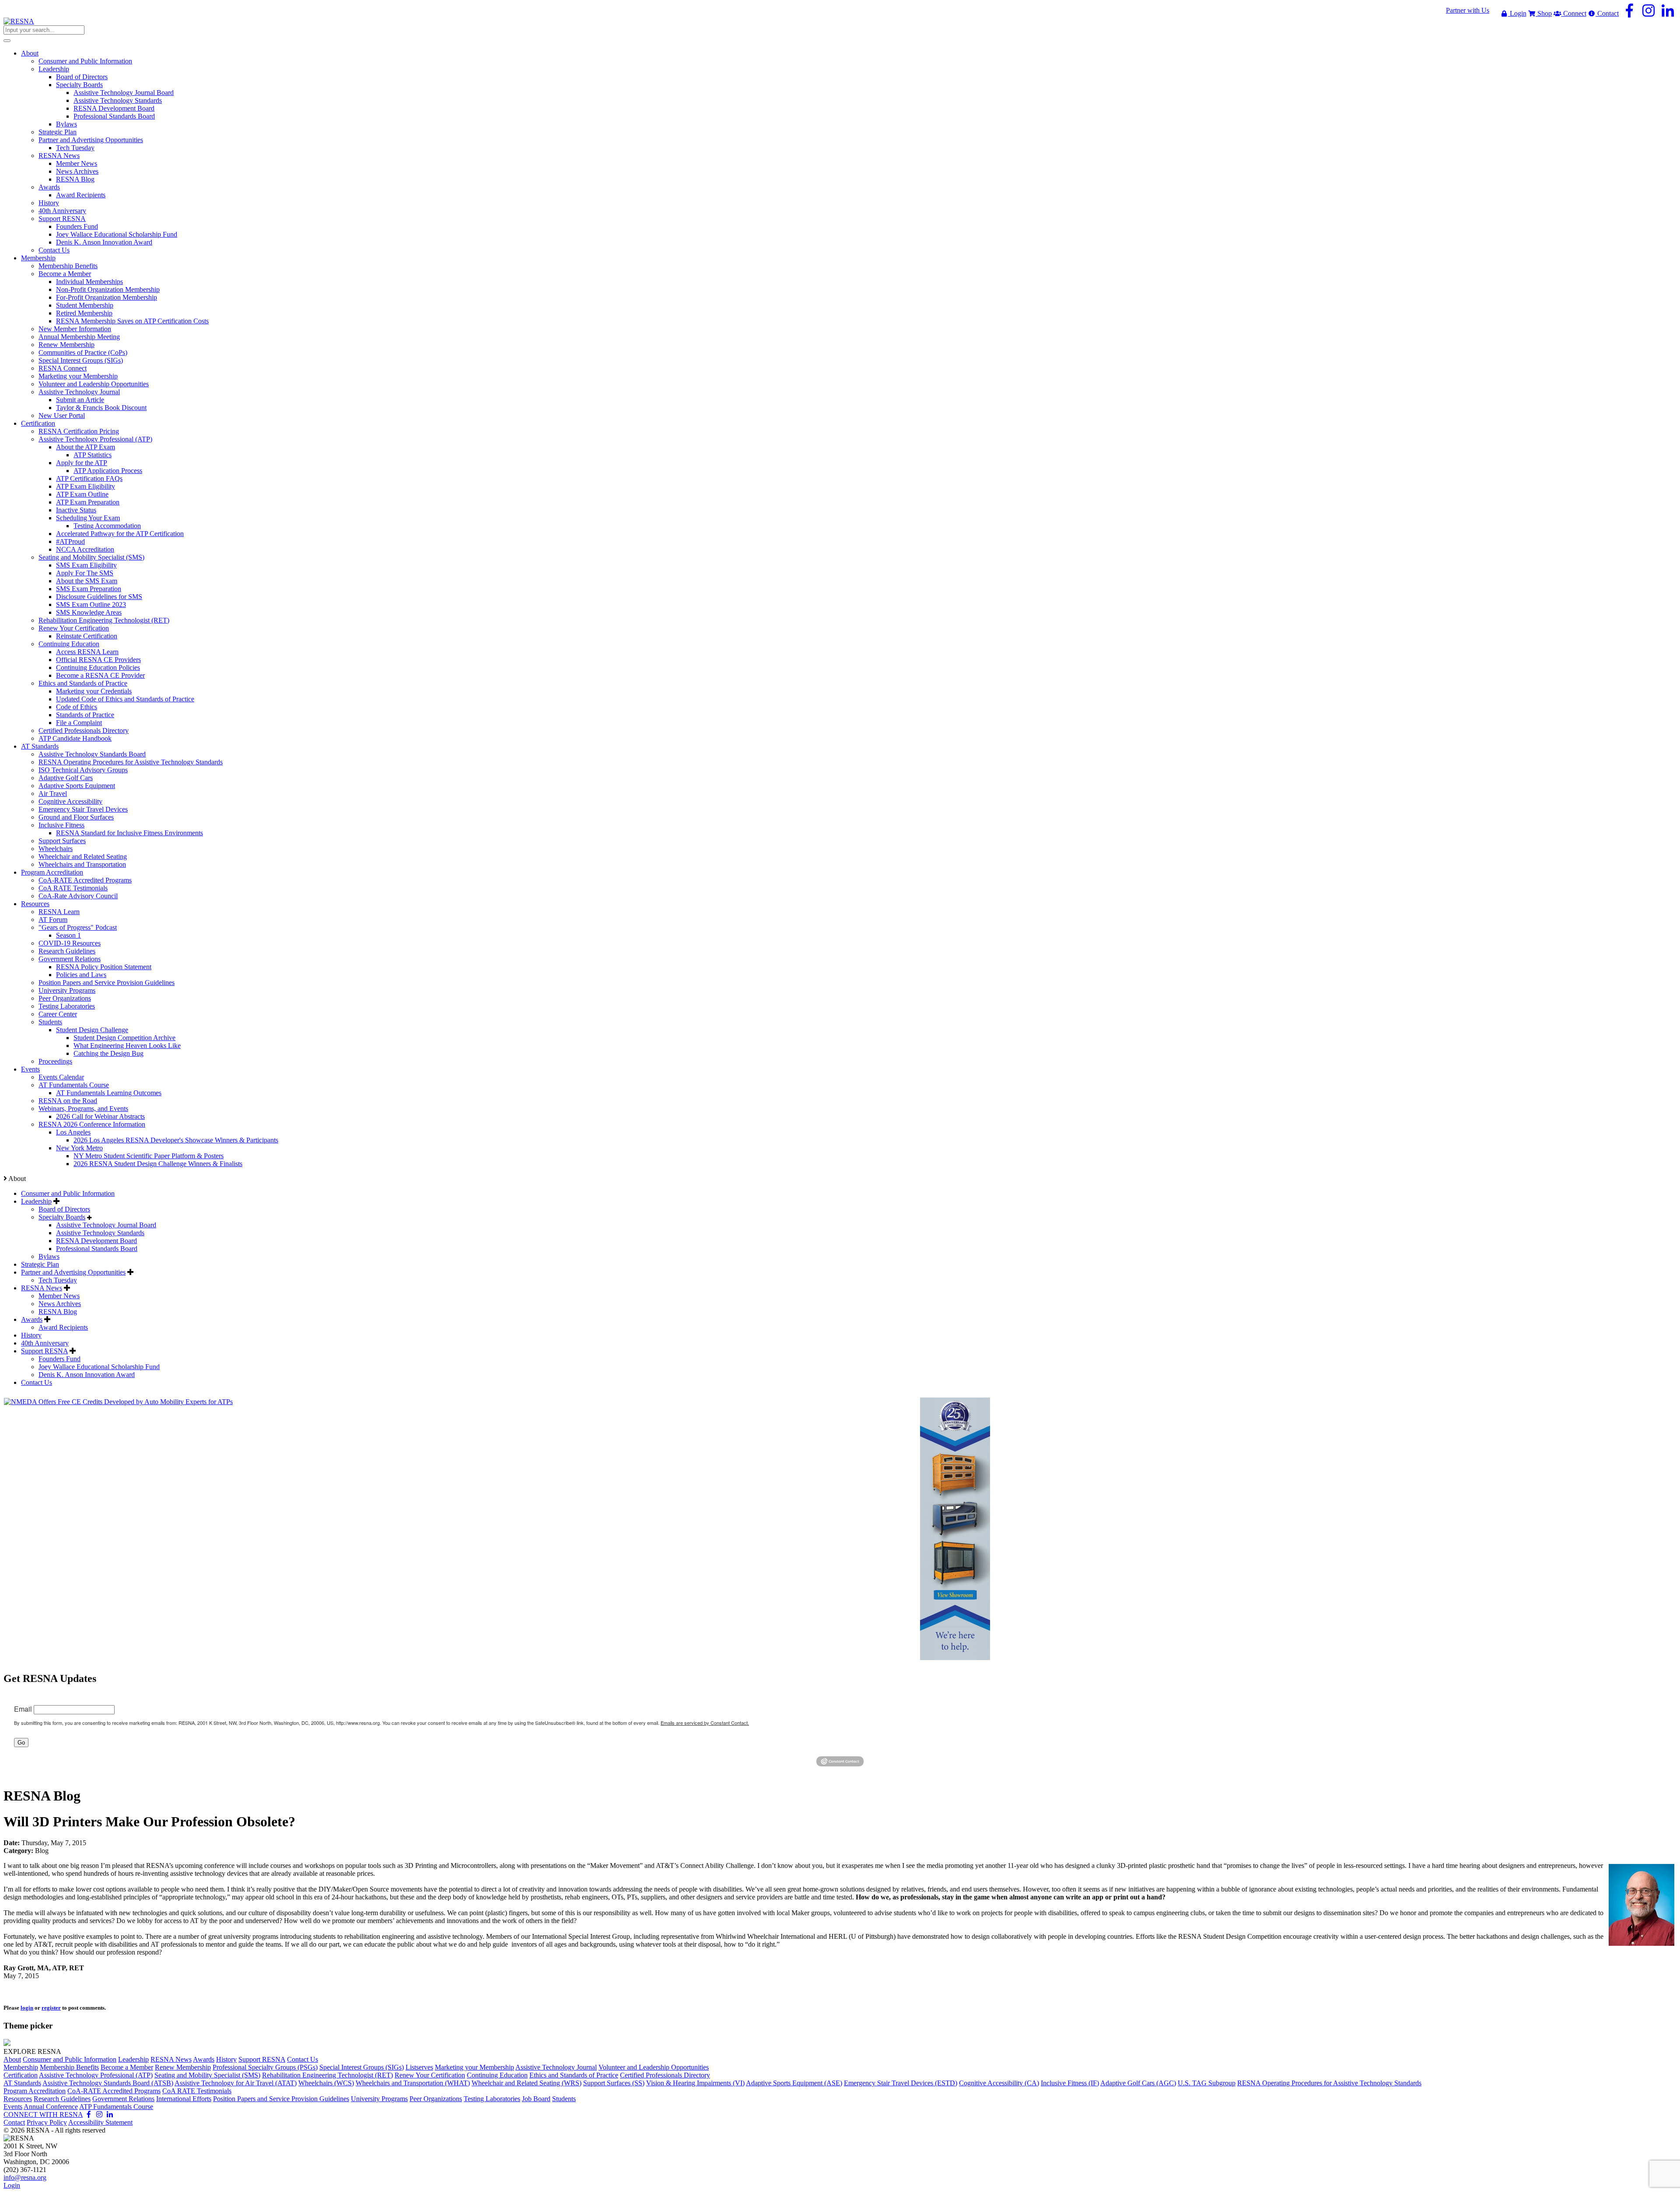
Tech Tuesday (58, 1280)
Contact (1607, 13)
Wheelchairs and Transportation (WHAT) (413, 2083)
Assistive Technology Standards (100, 1233)
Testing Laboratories (492, 2099)
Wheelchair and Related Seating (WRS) (527, 2083)
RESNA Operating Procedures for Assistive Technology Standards (1329, 2083)
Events (13, 2107)
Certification (21, 2075)
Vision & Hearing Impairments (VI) (695, 2083)
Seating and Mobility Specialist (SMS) (207, 2075)
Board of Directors (64, 1209)
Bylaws (49, 1256)
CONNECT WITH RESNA (43, 2114)
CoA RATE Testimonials (197, 2091)
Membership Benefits (69, 2067)
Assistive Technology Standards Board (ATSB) (108, 2083)
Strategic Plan (40, 1264)
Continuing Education (497, 2075)
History (31, 1335)
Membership (21, 2067)
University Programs (379, 2099)
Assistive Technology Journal (556, 2067)
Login (1517, 13)
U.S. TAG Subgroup (1207, 2083)
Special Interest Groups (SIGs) (362, 2067)
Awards (32, 1319)
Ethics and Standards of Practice (574, 2075)
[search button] (7, 41)
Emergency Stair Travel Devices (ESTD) (901, 2083)
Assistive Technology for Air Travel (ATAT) (236, 2083)
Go (21, 1743)
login (27, 2008)
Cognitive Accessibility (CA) (999, 2083)
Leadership (36, 1201)
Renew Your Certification (430, 2075)
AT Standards (22, 2083)
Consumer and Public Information (68, 1193)
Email (23, 1709)
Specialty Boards (62, 1217)
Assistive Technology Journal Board (106, 1225)
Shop (1544, 13)
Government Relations (123, 2099)
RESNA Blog (58, 1312)
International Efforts (184, 2099)
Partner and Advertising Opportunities (73, 1272)
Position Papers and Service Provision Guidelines (281, 2099)
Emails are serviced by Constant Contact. (705, 1723)
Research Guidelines (62, 2099)
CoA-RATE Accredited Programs (114, 2091)
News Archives (60, 1304)
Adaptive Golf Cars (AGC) (1138, 2083)
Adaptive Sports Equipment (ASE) (794, 2083)
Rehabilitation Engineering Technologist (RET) (327, 2075)
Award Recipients (63, 1327)
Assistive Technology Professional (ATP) (96, 2075)
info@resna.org (25, 2177)
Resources (18, 2099)
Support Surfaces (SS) (614, 2083)
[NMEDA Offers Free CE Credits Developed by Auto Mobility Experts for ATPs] (118, 1402)
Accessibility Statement (100, 2122)
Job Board (536, 2099)
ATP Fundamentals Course (116, 2107)
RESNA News (42, 1288)
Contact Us (37, 1382)
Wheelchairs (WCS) (326, 2083)
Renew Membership (183, 2067)
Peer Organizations (436, 2099)
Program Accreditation (35, 2091)
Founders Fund (59, 1359)
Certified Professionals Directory (665, 2075)
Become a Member (127, 2067)
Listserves (419, 2067)
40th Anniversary (45, 1343)
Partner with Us (1468, 10)
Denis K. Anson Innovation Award (87, 1375)
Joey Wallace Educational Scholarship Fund (99, 1367)
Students (564, 2099)
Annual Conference (51, 2107)
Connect (1574, 13)
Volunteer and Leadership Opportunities (654, 2067)
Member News (59, 1296)
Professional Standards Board (97, 1249)
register (51, 2008)
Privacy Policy (47, 2122)
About (12, 2059)
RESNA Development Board (96, 1241)
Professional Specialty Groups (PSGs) (265, 2067)
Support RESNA (44, 1351)
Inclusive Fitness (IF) (1070, 2083)
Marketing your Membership (474, 2067)
